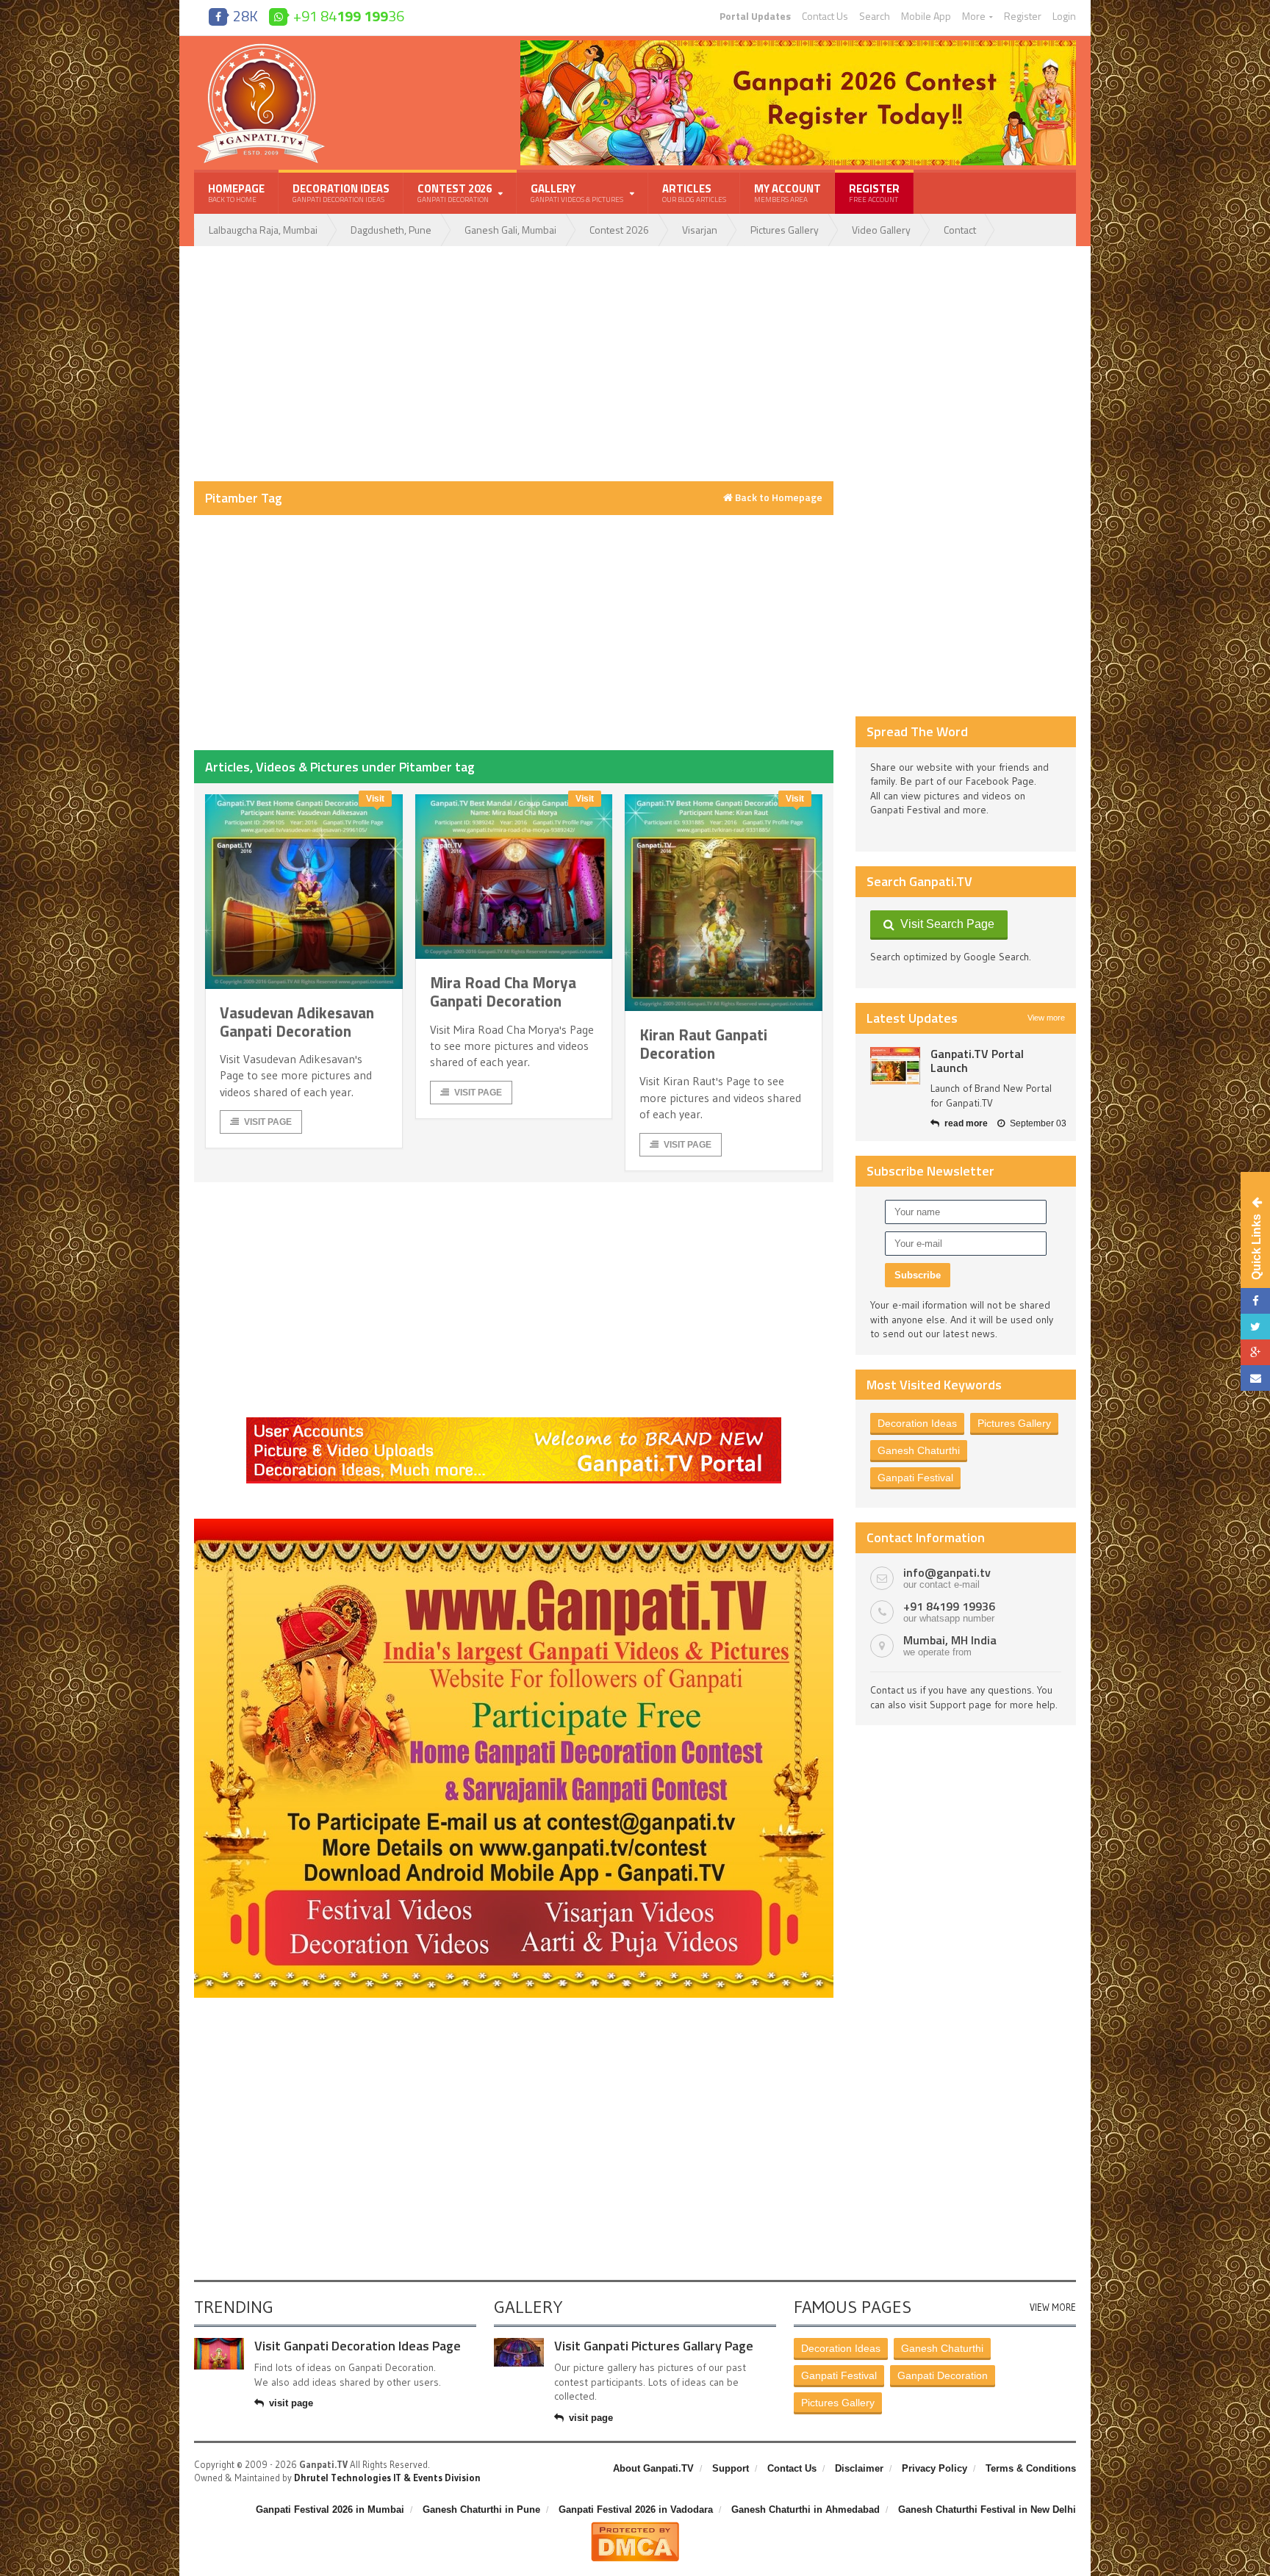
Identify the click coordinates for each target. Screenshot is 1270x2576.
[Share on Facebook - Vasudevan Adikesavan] (1255, 1301)
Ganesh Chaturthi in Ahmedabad (806, 2510)
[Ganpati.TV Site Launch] (895, 1066)
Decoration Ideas (341, 193)
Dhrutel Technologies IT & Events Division (387, 2478)
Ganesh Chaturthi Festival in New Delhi (987, 2510)
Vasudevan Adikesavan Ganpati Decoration (297, 1022)
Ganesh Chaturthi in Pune (481, 2510)
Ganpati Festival (915, 1478)
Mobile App (926, 16)
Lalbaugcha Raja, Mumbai (263, 230)
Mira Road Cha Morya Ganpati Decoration (503, 992)
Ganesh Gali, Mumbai (510, 230)
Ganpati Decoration (943, 2375)
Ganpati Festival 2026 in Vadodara (636, 2510)
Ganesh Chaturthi (919, 1450)
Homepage (236, 193)
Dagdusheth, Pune (391, 230)
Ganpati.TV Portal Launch (977, 1061)
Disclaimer (859, 2468)
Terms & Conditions (1031, 2468)
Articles (694, 193)
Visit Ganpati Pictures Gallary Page (654, 2346)
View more (1046, 1018)
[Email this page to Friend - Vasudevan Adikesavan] (1255, 1378)
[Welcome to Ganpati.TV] (514, 1422)
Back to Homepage (778, 497)
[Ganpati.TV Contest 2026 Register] (798, 46)
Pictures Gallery (785, 230)
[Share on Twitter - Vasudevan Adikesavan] (1255, 1327)
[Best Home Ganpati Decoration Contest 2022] (514, 1524)
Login (1064, 16)
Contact (960, 230)
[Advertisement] (514, 364)
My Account (788, 193)
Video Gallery (881, 230)
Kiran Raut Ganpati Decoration (703, 1044)
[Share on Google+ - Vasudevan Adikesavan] (1255, 1352)
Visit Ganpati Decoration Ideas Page (358, 2346)
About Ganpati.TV (653, 2468)
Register (1023, 16)
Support (731, 2468)
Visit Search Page (944, 924)
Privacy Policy (934, 2468)
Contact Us (825, 16)
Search (875, 16)
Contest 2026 (619, 230)
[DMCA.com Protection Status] (635, 2528)
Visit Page (268, 1122)
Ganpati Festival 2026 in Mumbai (330, 2510)
